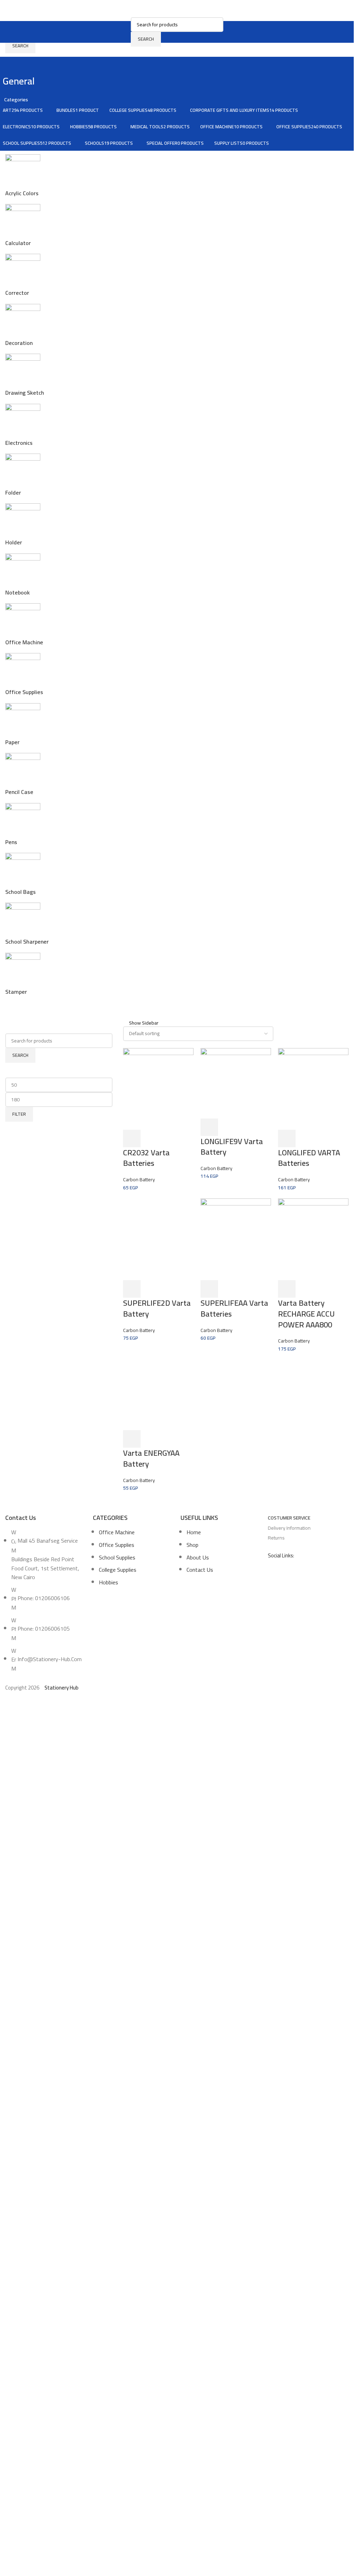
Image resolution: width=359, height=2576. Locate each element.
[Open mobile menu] (127, 32)
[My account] (228, 32)
